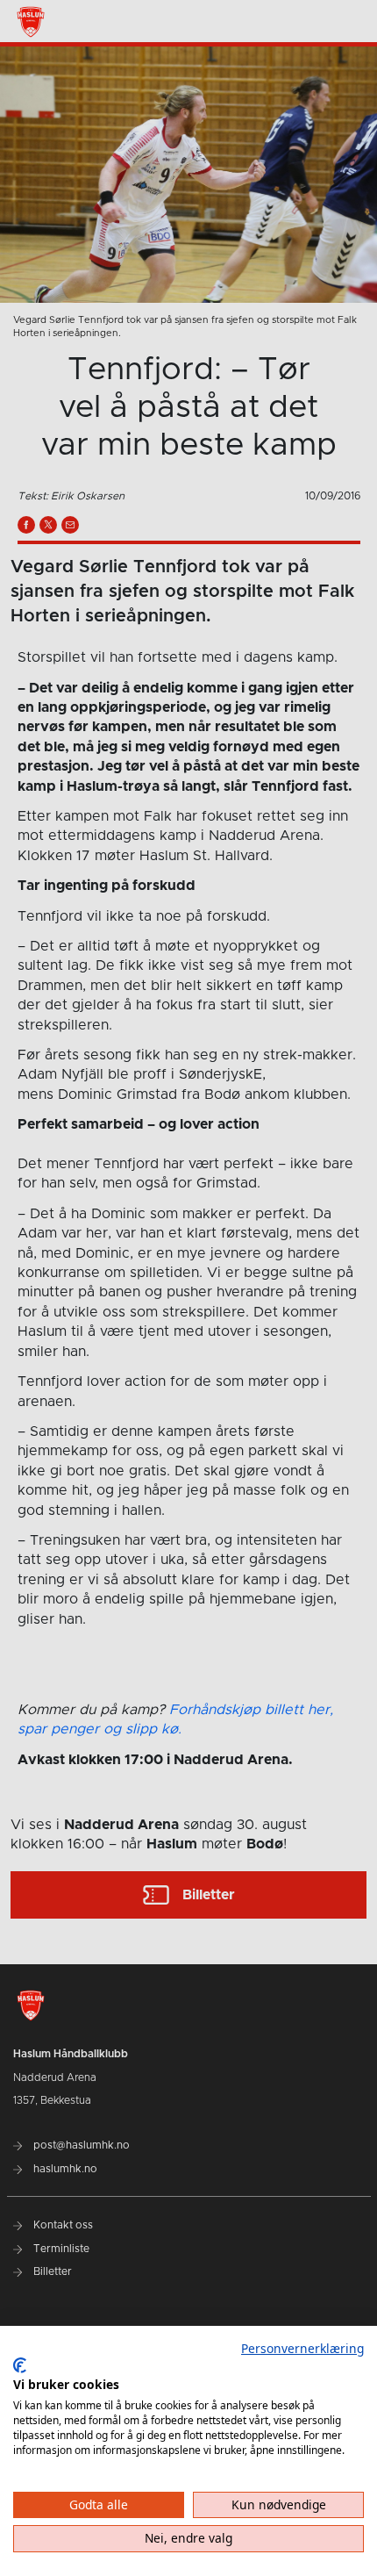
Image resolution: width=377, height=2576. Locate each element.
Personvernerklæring (302, 2348)
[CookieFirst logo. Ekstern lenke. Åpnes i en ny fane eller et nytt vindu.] (20, 2365)
